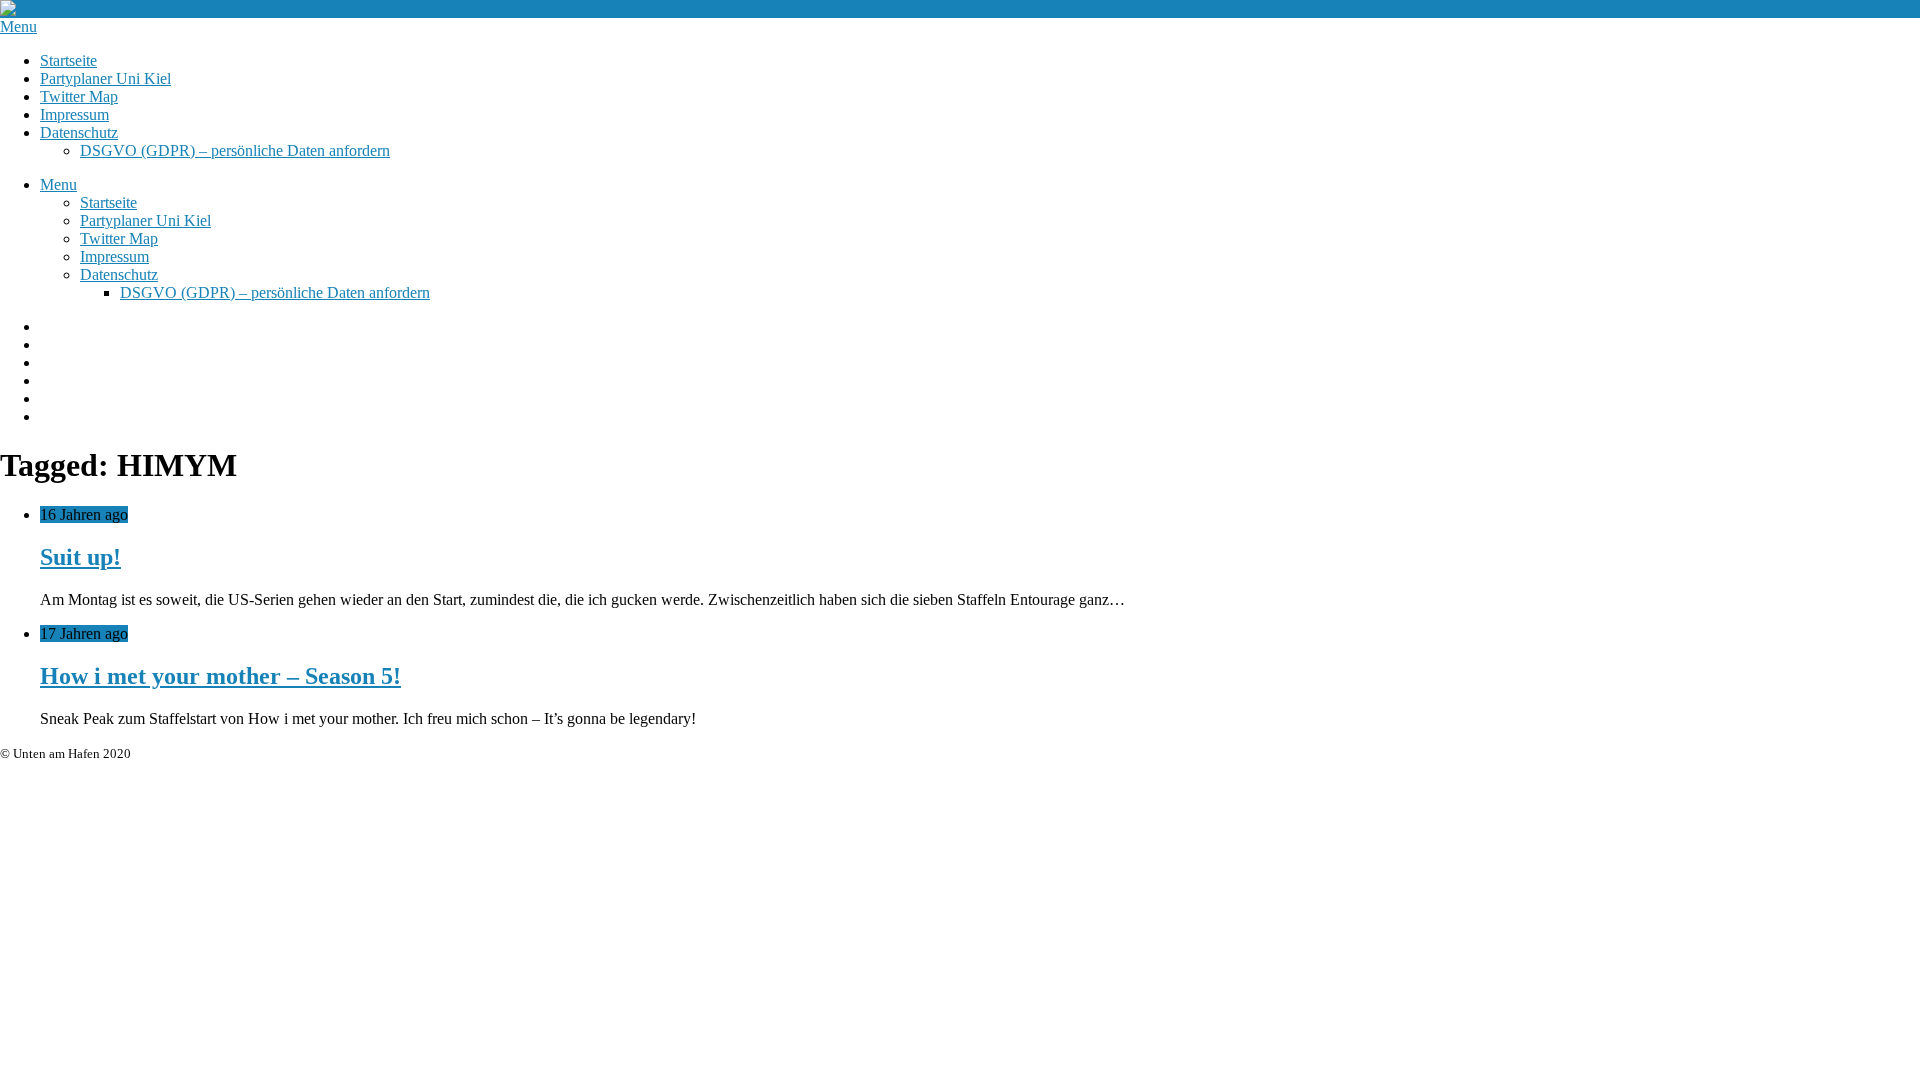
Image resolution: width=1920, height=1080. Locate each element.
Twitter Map (79, 96)
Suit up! (80, 557)
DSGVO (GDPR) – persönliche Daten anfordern (235, 150)
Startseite (68, 60)
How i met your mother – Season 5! (220, 676)
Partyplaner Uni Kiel (105, 78)
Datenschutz (79, 132)
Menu (18, 26)
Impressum (74, 114)
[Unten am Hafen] (60, 8)
